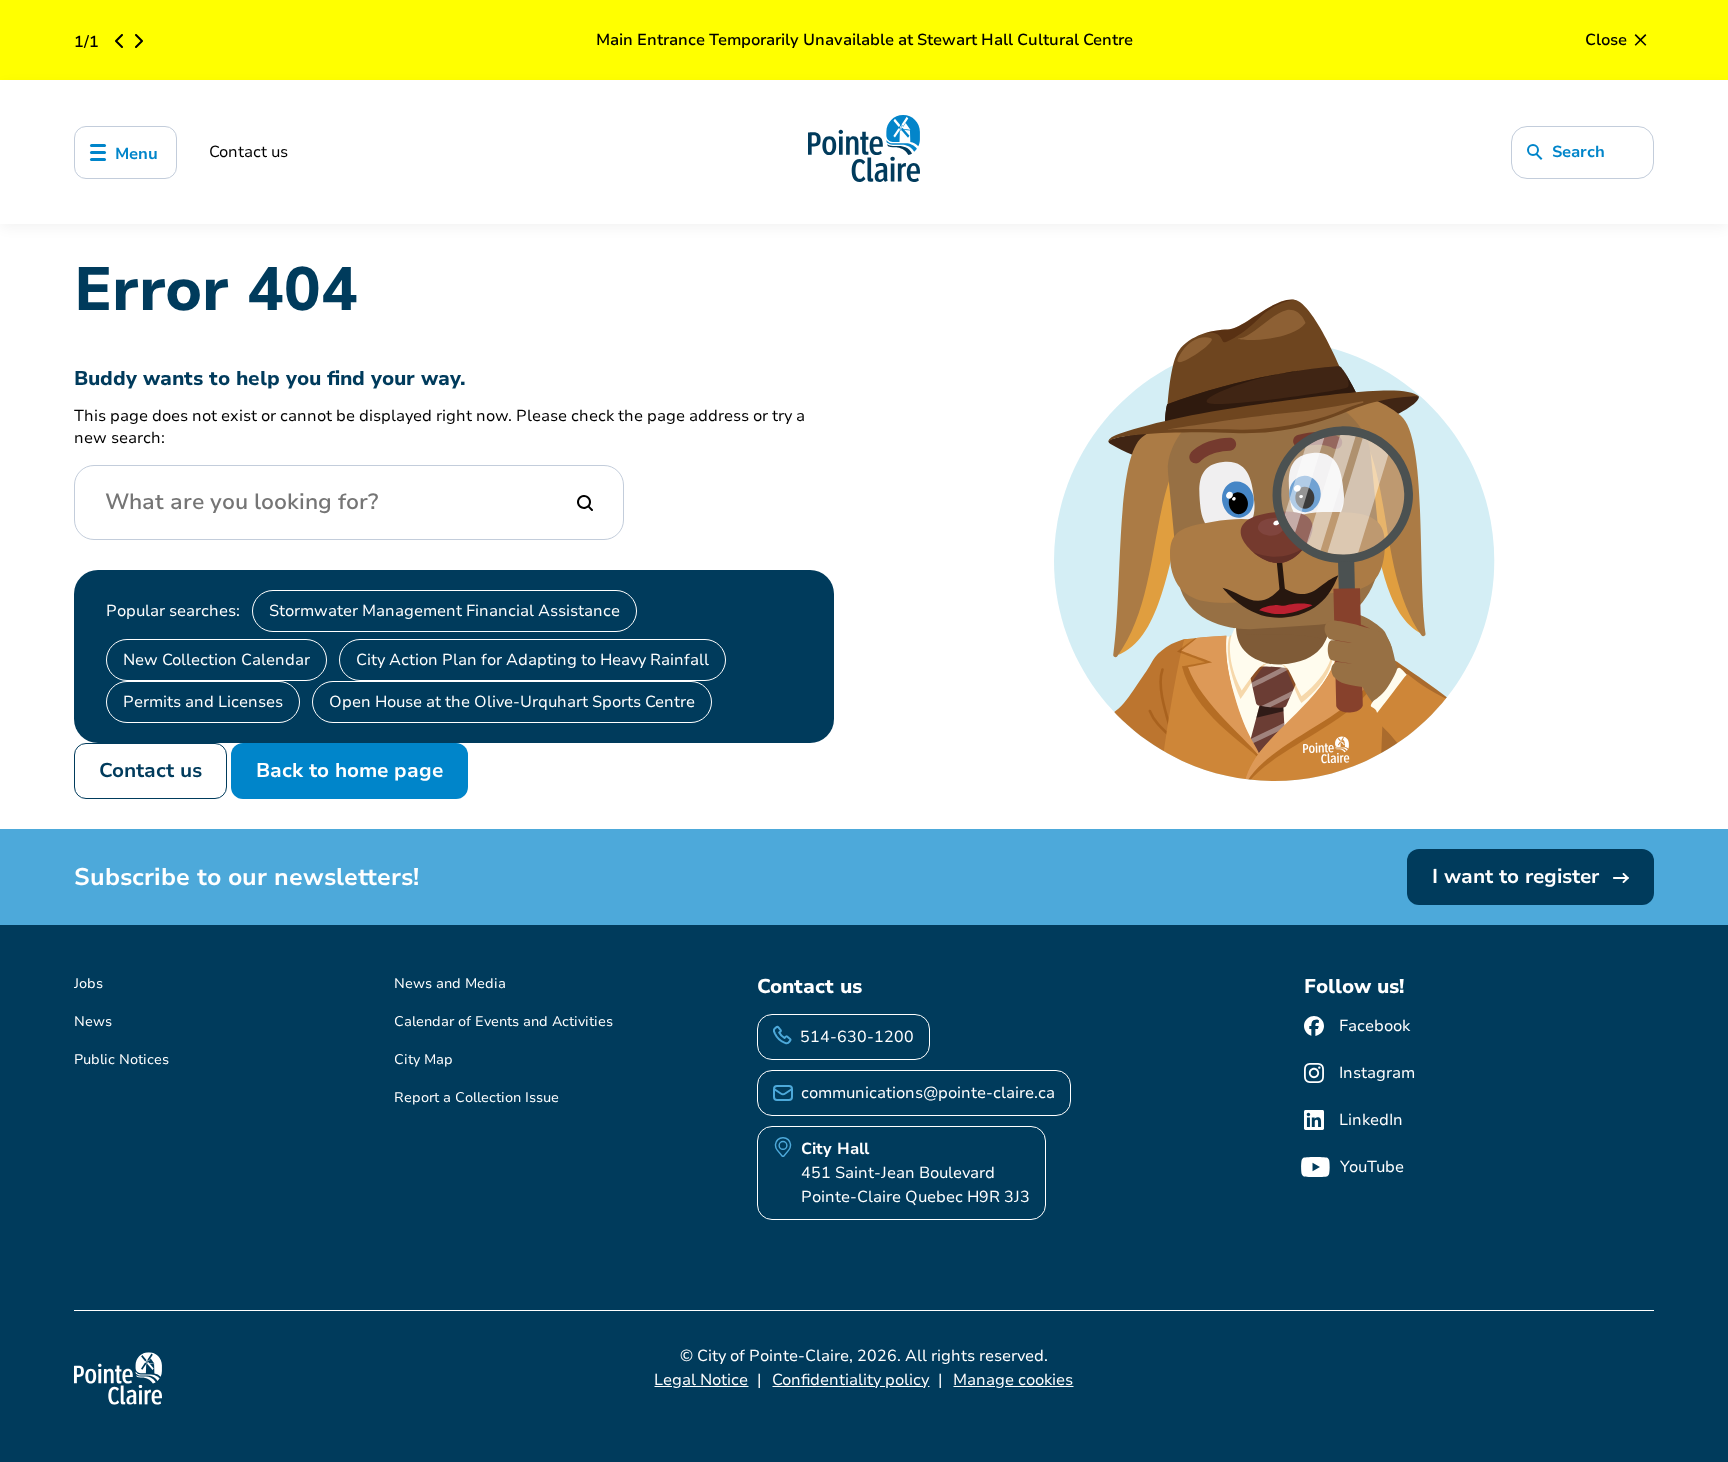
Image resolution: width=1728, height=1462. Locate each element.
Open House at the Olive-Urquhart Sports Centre (512, 702)
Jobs (88, 983)
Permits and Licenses (203, 702)
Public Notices (121, 1059)
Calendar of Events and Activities (503, 1021)
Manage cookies (1013, 1380)
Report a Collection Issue (476, 1097)
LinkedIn (1371, 1120)
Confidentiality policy (850, 1380)
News (93, 1021)
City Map (423, 1059)
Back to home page (349, 770)
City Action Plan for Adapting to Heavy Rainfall (532, 660)
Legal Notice (701, 1380)
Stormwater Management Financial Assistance (444, 611)
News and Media (450, 983)
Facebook (1374, 1026)
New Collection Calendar (216, 660)
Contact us (248, 152)
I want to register (1518, 876)
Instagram (1377, 1073)
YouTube (1372, 1167)
